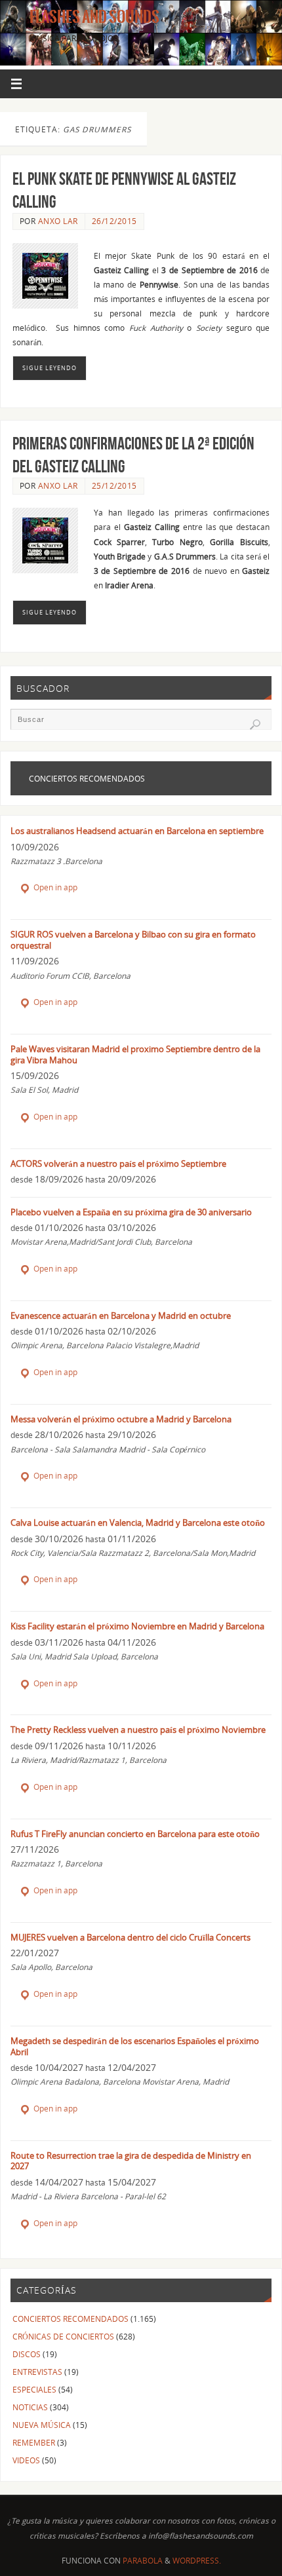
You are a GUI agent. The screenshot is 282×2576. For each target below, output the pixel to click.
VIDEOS (26, 2460)
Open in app (54, 887)
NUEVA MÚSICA (42, 2425)
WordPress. (197, 2561)
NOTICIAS (30, 2407)
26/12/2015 (114, 221)
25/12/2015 (114, 486)
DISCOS (27, 2354)
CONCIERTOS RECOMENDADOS (70, 2319)
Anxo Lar (58, 221)
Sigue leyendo (50, 368)
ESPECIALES (34, 2389)
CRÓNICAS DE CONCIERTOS (63, 2336)
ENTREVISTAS (37, 2372)
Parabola (143, 2561)
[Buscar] (255, 725)
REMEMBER (34, 2442)
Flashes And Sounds (94, 17)
